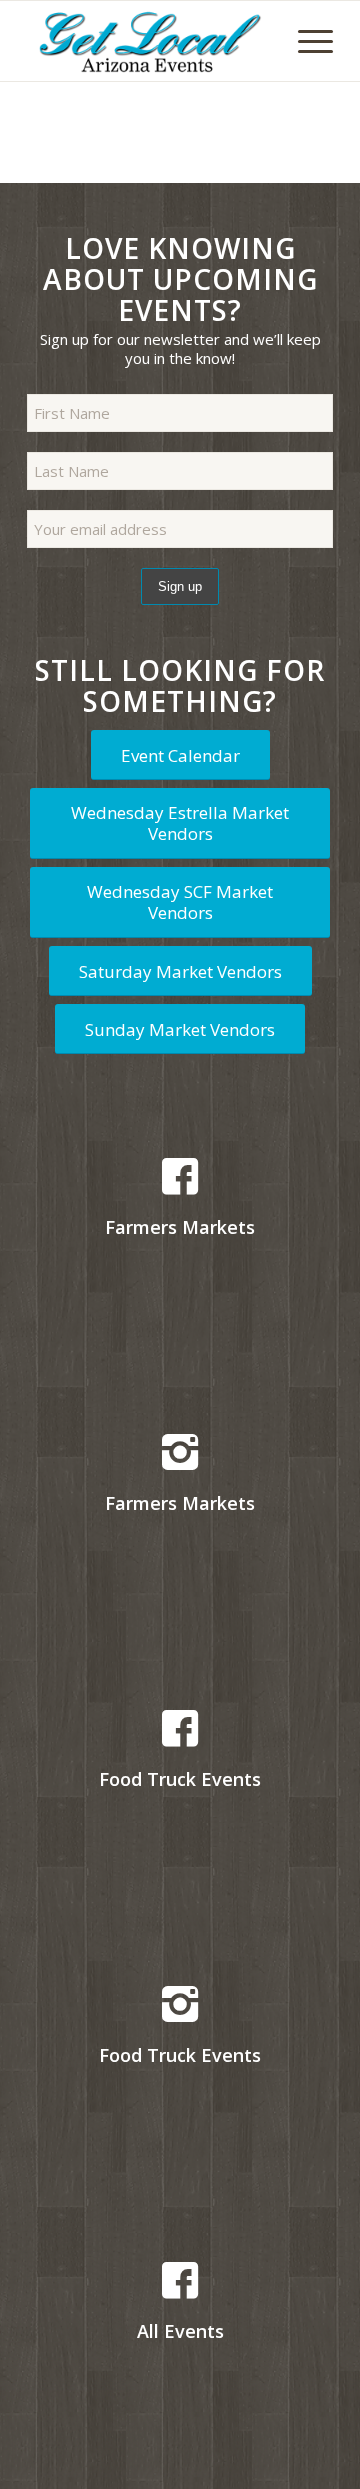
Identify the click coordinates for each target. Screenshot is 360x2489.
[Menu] (305, 41)
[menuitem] (305, 41)
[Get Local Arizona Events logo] (149, 41)
